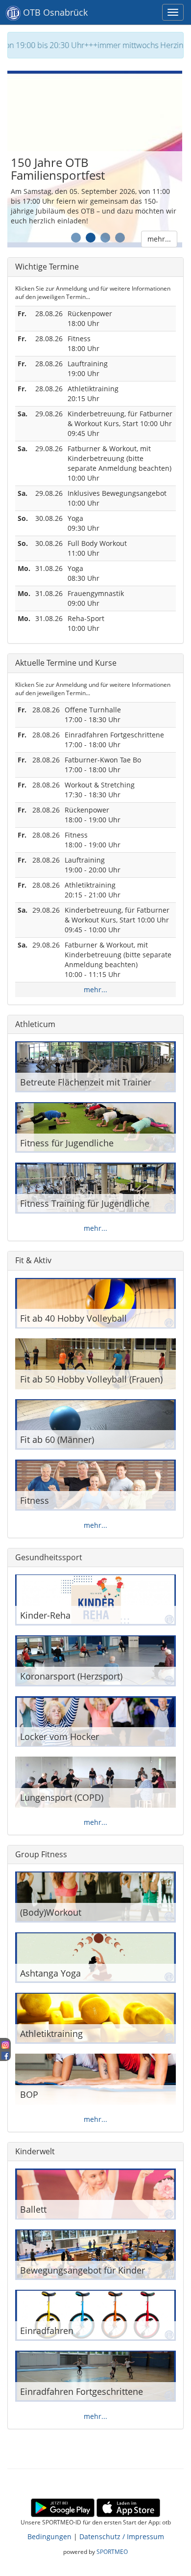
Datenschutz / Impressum (122, 2536)
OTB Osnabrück (54, 12)
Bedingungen (49, 2536)
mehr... (161, 239)
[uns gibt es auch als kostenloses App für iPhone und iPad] (128, 2507)
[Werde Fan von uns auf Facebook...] (5, 2054)
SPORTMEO (112, 2551)
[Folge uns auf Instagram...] (5, 2044)
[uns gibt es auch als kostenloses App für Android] (63, 2507)
